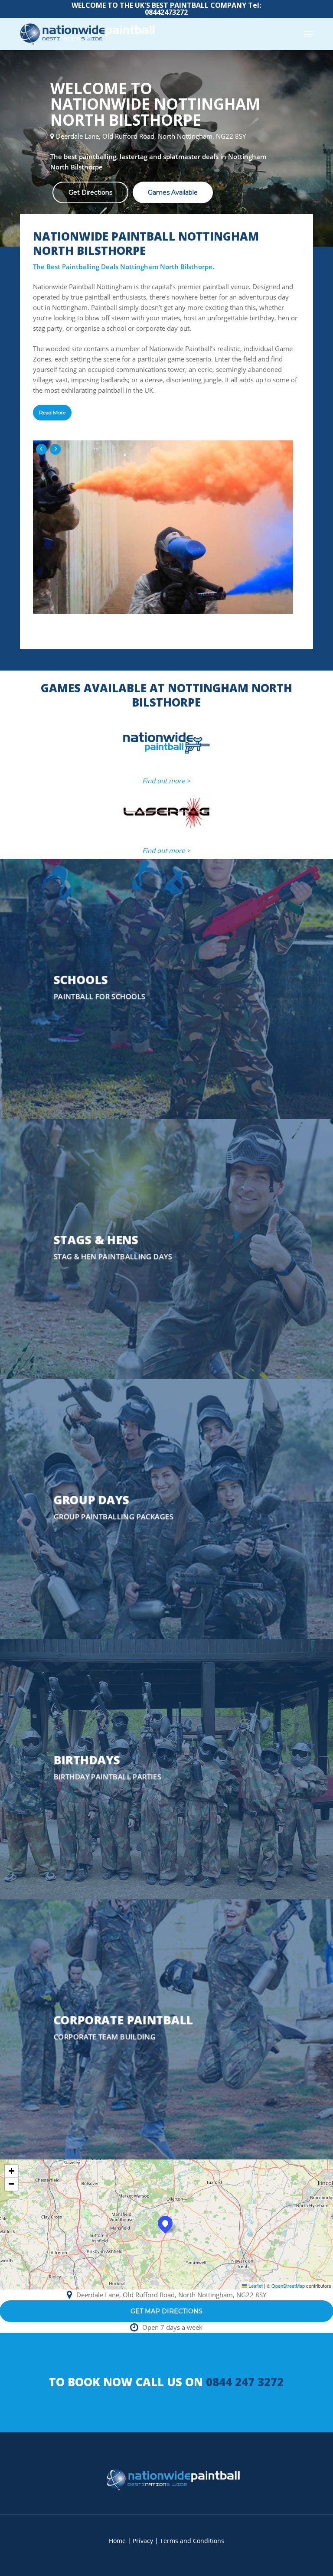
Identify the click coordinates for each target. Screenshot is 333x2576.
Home (117, 2541)
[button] (308, 34)
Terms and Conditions (192, 2541)
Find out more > (166, 781)
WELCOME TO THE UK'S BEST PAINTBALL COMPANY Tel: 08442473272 (166, 9)
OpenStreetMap (288, 2286)
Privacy (143, 2541)
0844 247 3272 (245, 2382)
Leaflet (255, 2286)
